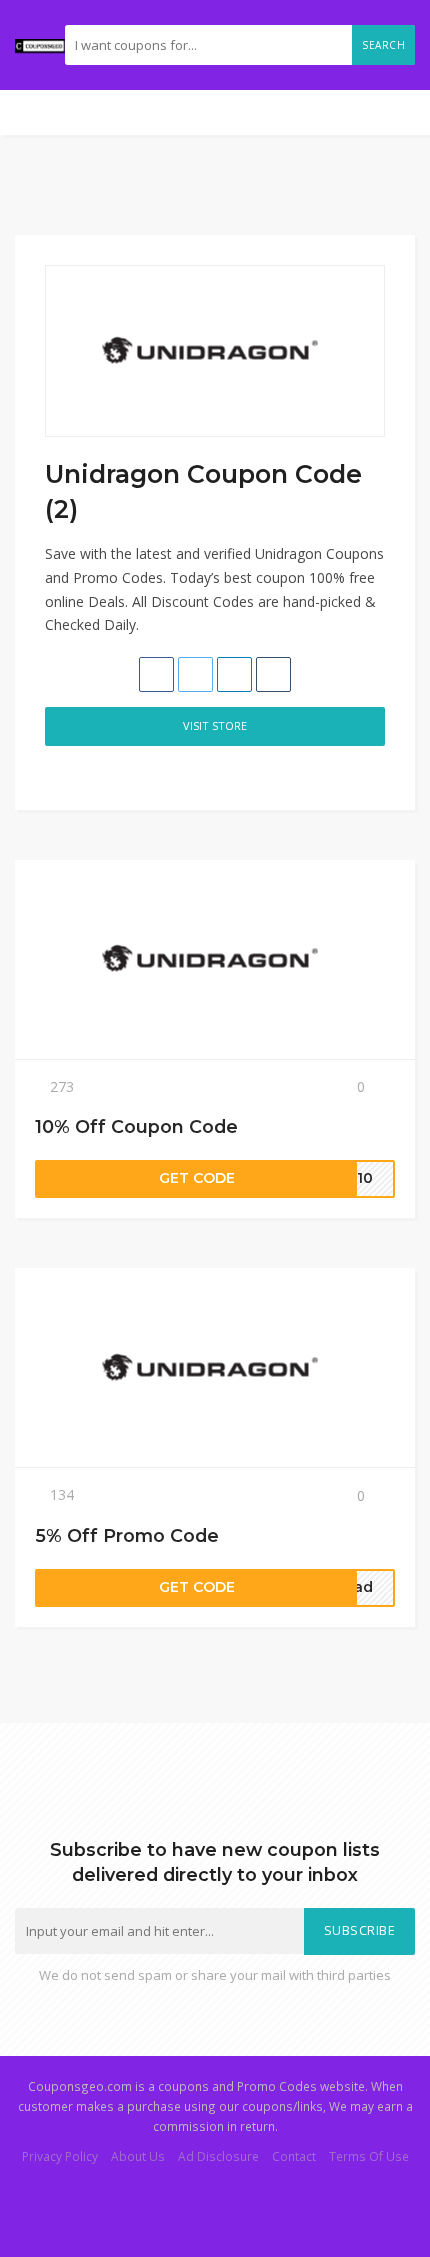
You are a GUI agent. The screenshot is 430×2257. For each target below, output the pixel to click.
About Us (138, 2156)
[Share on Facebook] (156, 674)
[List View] (77, 774)
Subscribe (360, 1930)
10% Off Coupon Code (136, 1126)
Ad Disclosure (218, 2156)
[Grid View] (56, 774)
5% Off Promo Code (127, 1535)
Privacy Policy (60, 2156)
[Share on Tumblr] (273, 674)
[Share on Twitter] (195, 674)
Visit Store (215, 725)
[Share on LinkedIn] (234, 674)
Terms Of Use (369, 2156)
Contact (294, 2156)
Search (383, 45)
